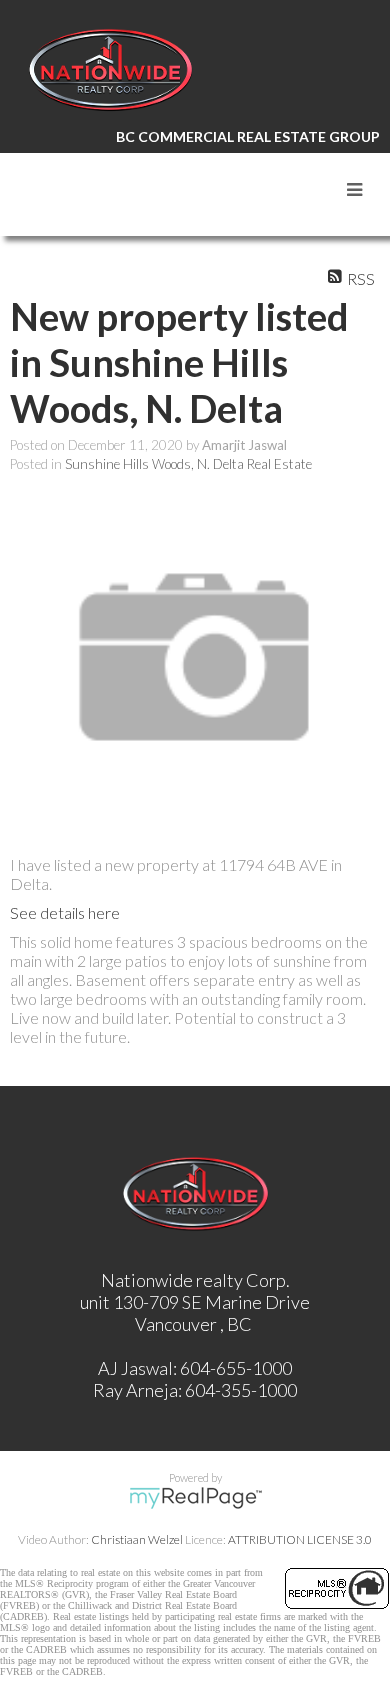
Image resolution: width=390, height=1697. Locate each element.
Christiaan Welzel (137, 1539)
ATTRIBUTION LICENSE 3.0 (300, 1539)
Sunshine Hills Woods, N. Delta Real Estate (188, 464)
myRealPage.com (195, 1498)
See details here (65, 912)
